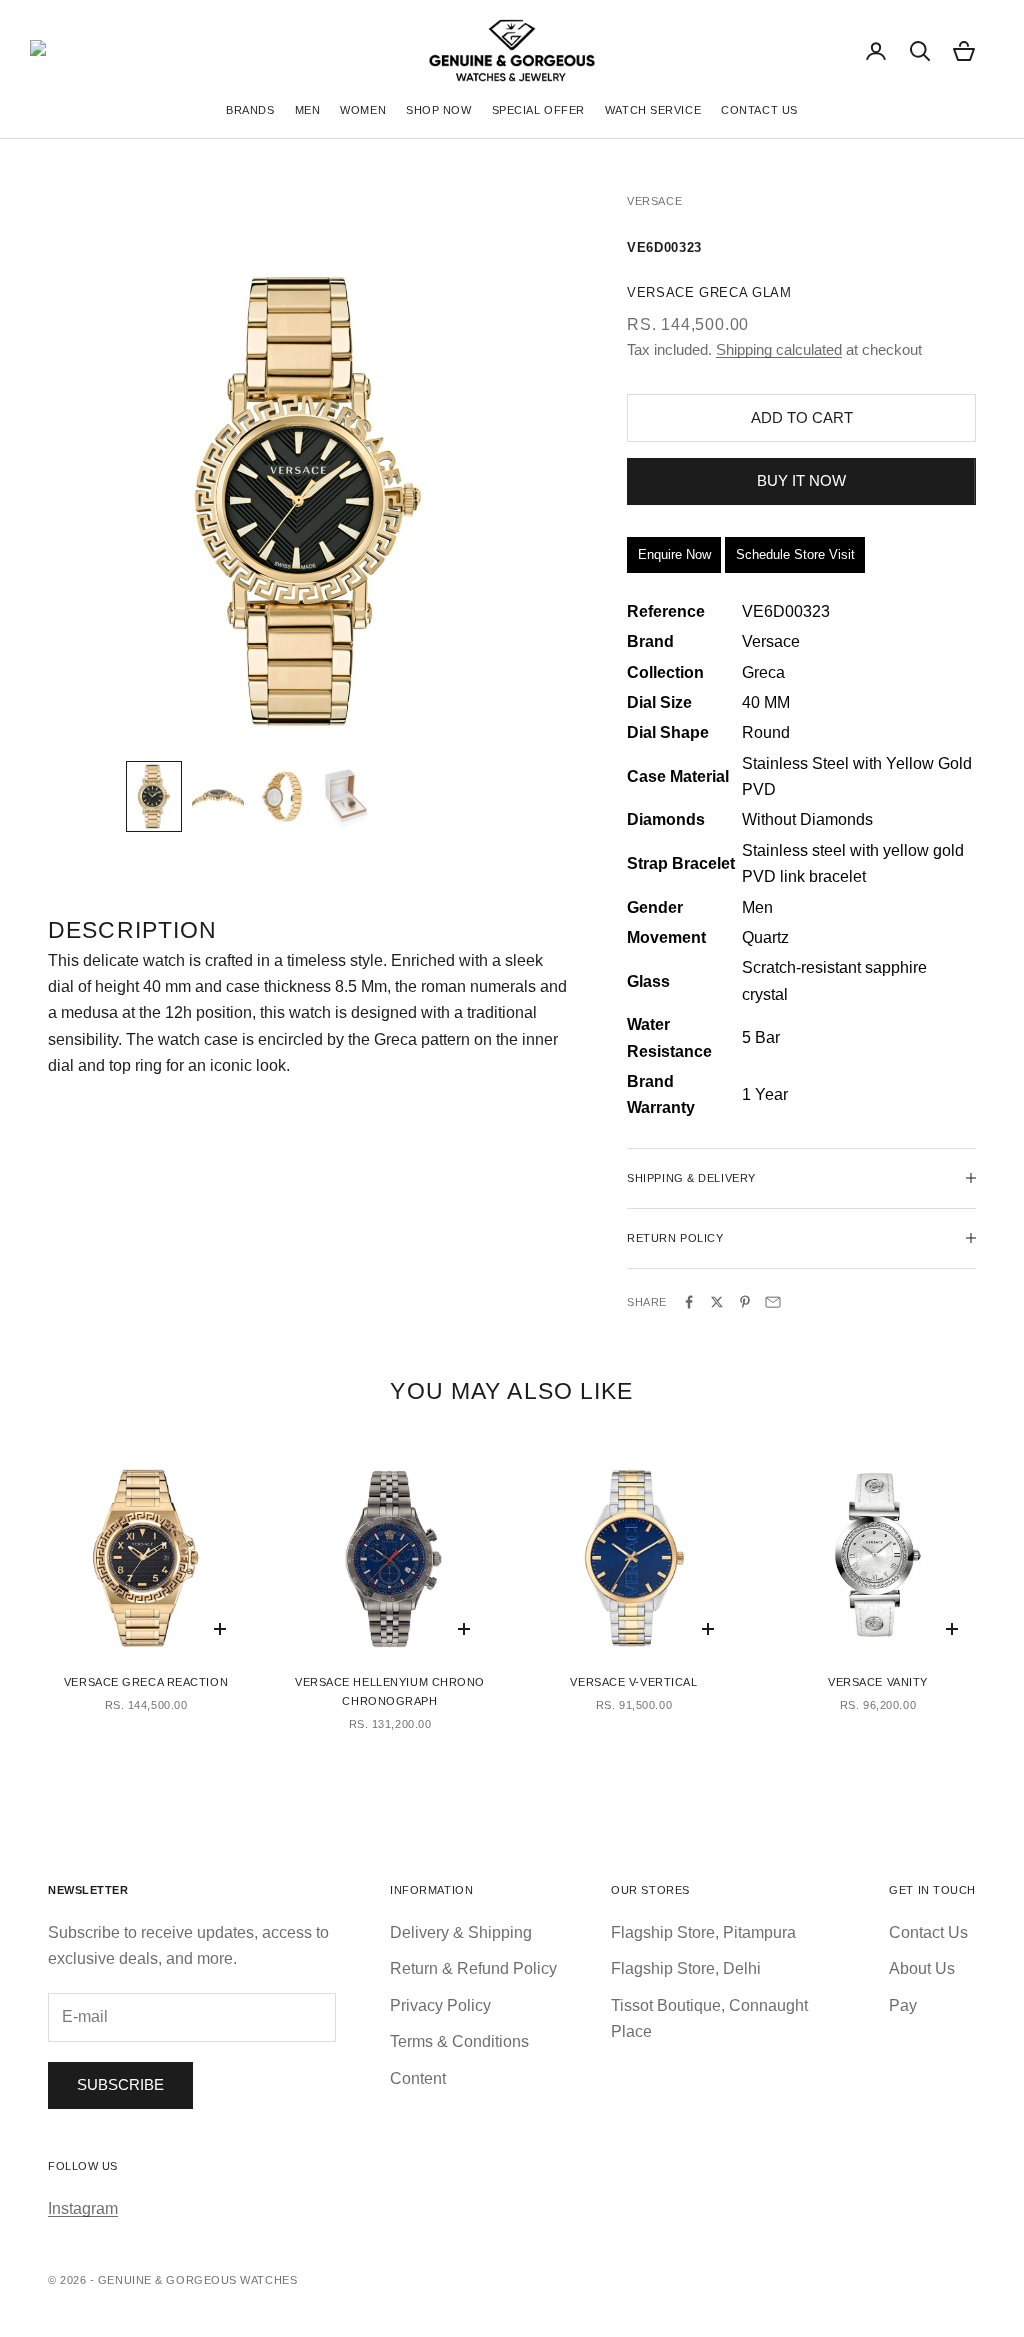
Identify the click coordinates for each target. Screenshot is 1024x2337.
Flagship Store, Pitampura (703, 1932)
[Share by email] (773, 1302)
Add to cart (802, 417)
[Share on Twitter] (717, 1302)
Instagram (83, 2208)
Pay (903, 2005)
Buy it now (801, 480)
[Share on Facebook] (689, 1302)
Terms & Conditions (459, 2041)
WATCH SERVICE (653, 110)
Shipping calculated (779, 349)
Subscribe (120, 2084)
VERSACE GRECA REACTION (146, 1682)
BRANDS (250, 110)
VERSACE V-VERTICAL (633, 1682)
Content (418, 2078)
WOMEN (363, 110)
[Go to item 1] (154, 796)
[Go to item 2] (218, 796)
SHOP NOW (438, 110)
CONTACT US (759, 110)
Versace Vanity (878, 1682)
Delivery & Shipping (461, 1932)
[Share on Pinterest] (745, 1302)
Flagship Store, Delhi (686, 1968)
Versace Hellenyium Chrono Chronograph (390, 1691)
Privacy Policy (440, 2005)
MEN (308, 110)
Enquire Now (674, 554)
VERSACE (654, 201)
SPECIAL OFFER (538, 110)
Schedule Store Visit (795, 554)
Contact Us (928, 1932)
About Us (922, 1968)
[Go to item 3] (282, 796)
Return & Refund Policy (473, 1968)
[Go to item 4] (346, 796)
